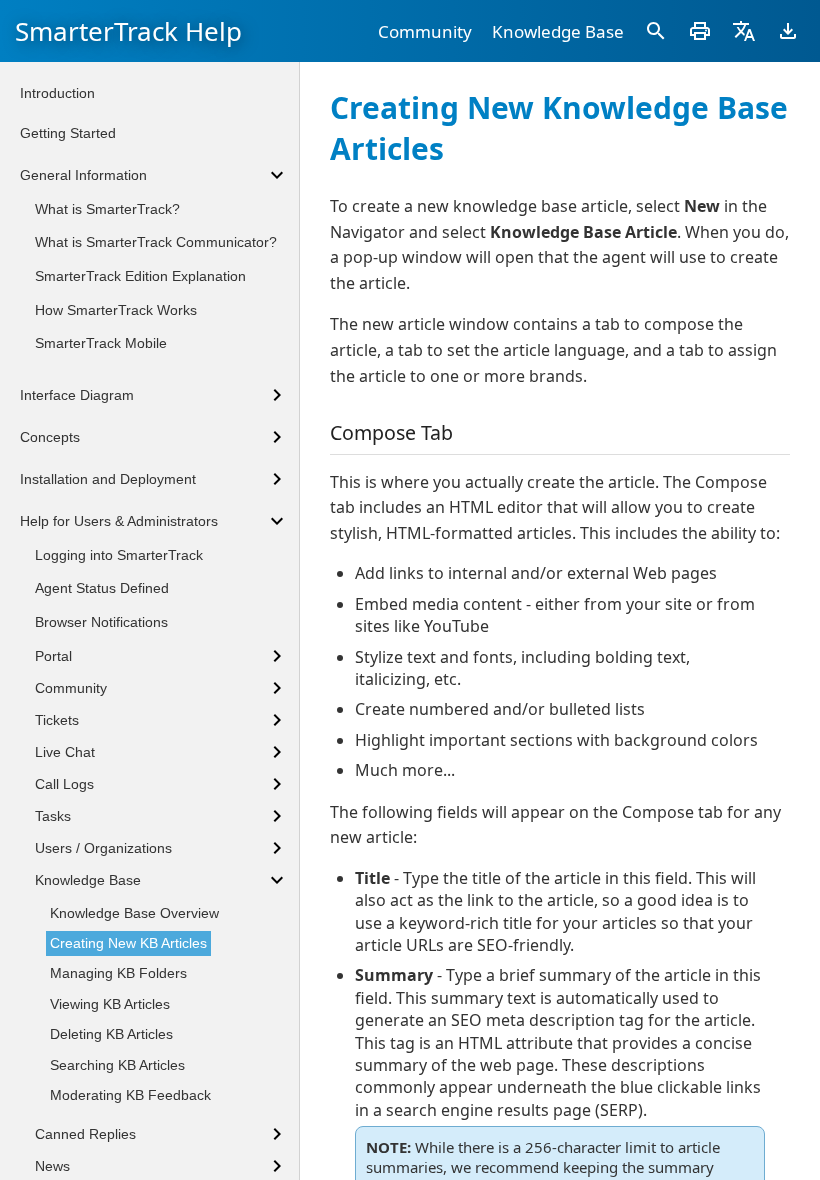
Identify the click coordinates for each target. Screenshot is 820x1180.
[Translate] (744, 31)
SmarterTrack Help (128, 31)
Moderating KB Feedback (130, 1095)
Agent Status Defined (102, 588)
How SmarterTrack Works (116, 310)
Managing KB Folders (118, 973)
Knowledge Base (558, 31)
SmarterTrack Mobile (101, 343)
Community (425, 31)
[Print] (700, 31)
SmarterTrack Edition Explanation (140, 276)
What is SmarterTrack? (107, 209)
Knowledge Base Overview (134, 913)
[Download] (788, 31)
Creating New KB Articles (128, 943)
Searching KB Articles (117, 1065)
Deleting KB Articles (111, 1034)
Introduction (57, 93)
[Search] (656, 31)
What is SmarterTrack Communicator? (156, 242)
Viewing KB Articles (110, 1004)
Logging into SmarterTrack (119, 555)
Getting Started (68, 133)
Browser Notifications (101, 622)
